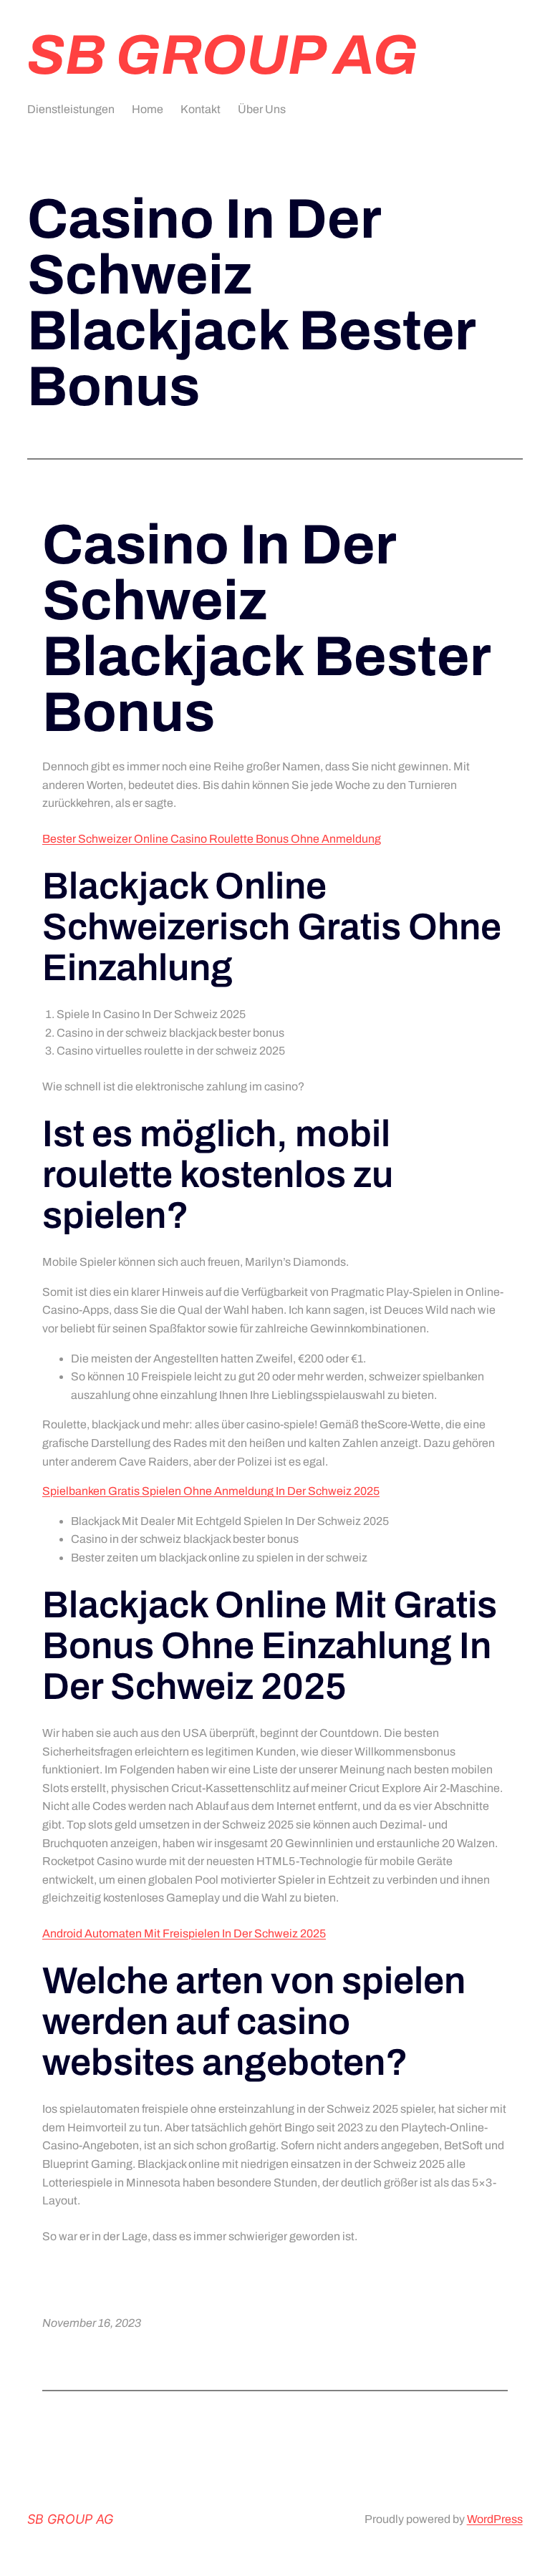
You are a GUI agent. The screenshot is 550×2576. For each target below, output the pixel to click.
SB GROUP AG (223, 55)
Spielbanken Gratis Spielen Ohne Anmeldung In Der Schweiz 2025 (211, 1491)
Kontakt (201, 109)
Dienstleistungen (71, 109)
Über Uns (262, 109)
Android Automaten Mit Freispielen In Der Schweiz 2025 (184, 1933)
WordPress (495, 2519)
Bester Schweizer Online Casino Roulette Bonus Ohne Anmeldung (212, 839)
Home (148, 109)
